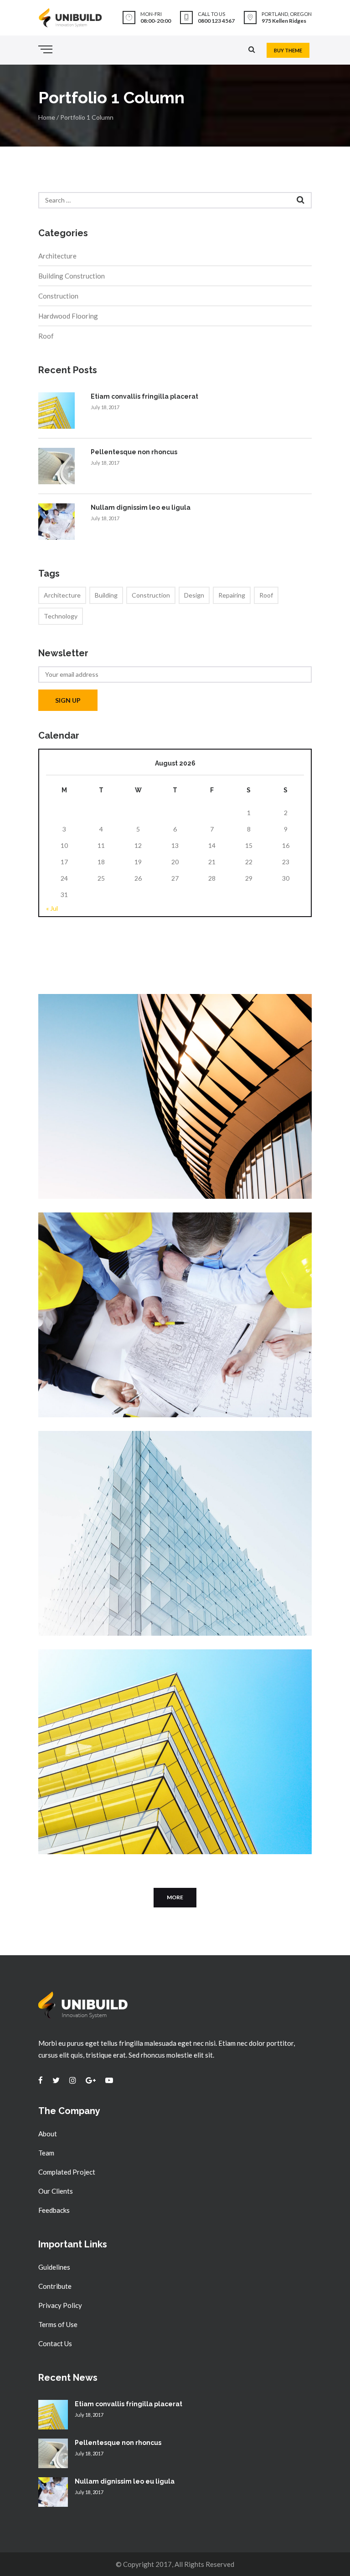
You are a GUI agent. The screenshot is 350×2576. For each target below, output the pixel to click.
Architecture (57, 256)
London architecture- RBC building (141, 1674)
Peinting (116, 1032)
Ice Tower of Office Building (125, 1455)
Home (47, 117)
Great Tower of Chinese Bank (129, 1237)
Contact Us (55, 2343)
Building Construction (72, 276)
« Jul (52, 908)
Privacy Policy (60, 2305)
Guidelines (54, 2267)
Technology (61, 616)
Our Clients (56, 2191)
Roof (46, 336)
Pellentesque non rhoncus (134, 452)
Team (46, 2153)
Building (106, 595)
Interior (74, 1251)
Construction (58, 296)
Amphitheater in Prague (116, 1019)
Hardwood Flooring (68, 316)
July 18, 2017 (105, 407)
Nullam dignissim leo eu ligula (141, 507)
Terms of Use (58, 2324)
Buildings (76, 1688)
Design (194, 595)
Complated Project (67, 2172)
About (48, 2134)
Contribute (55, 2286)
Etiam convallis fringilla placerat (144, 396)
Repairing (232, 595)
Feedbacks (54, 2210)
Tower (100, 1469)
